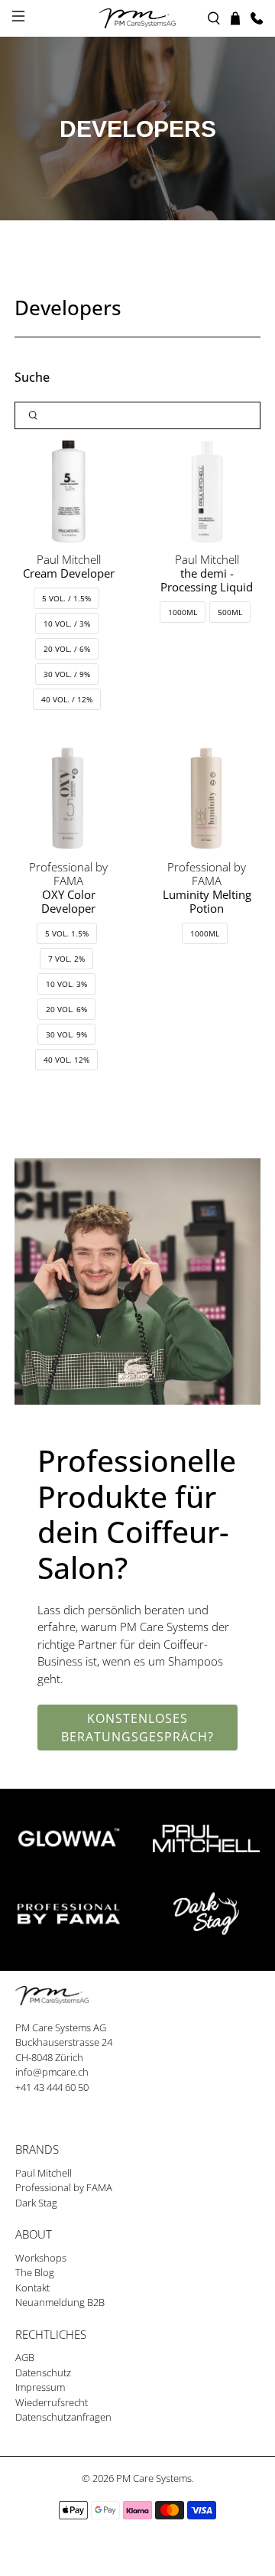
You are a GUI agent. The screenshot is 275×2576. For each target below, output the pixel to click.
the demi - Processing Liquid (207, 580)
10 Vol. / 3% (67, 624)
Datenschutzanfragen (63, 2417)
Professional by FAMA (64, 2187)
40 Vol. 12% (66, 1060)
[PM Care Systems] (137, 18)
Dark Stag (36, 2203)
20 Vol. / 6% (67, 649)
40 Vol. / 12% (67, 699)
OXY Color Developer (68, 901)
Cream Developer (69, 573)
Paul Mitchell (44, 2173)
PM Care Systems (154, 2478)
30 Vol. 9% (66, 1034)
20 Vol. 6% (66, 1009)
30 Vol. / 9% (67, 674)
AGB (25, 2357)
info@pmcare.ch (52, 2072)
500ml (230, 612)
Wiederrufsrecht (52, 2402)
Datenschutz (43, 2372)
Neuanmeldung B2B (60, 2302)
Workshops (41, 2258)
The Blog (35, 2272)
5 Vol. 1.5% (67, 933)
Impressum (40, 2387)
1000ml (183, 612)
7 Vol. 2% (66, 959)
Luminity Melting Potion (207, 901)
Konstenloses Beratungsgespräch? (137, 1728)
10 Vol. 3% (66, 984)
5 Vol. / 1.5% (66, 598)
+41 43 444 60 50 (52, 2087)
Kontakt (32, 2288)
